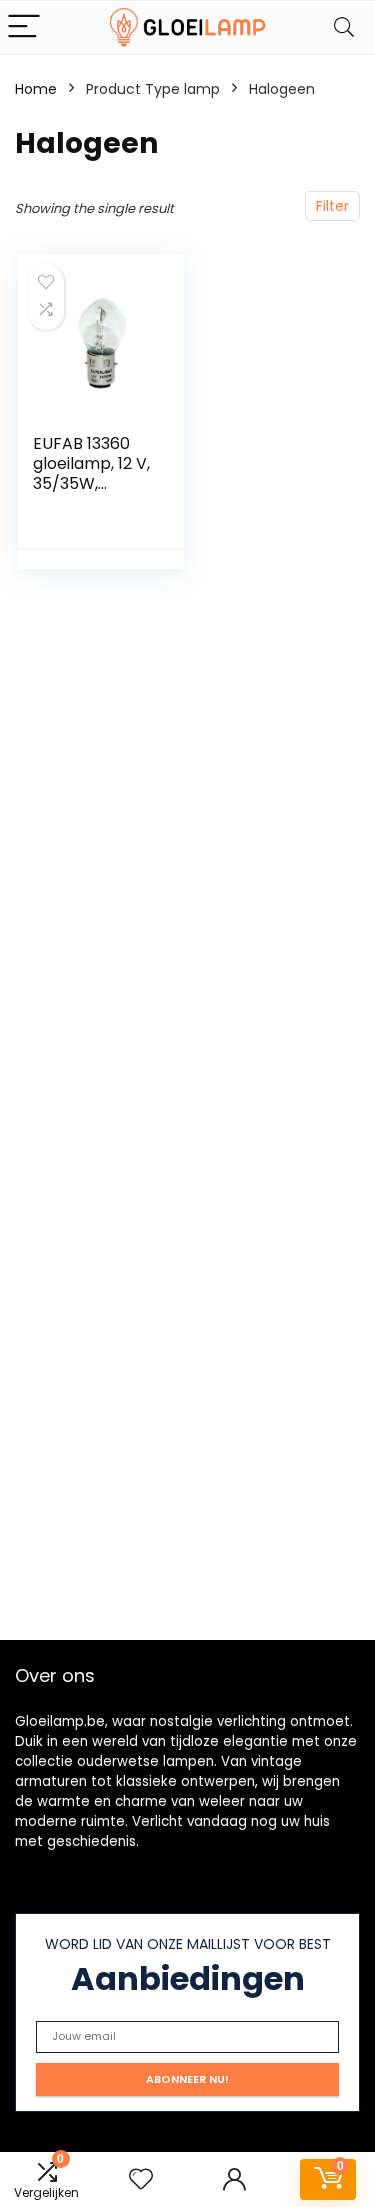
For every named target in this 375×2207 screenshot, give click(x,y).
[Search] (344, 27)
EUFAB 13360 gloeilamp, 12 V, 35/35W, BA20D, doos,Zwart (91, 483)
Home (36, 89)
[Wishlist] (141, 2179)
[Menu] (24, 27)
